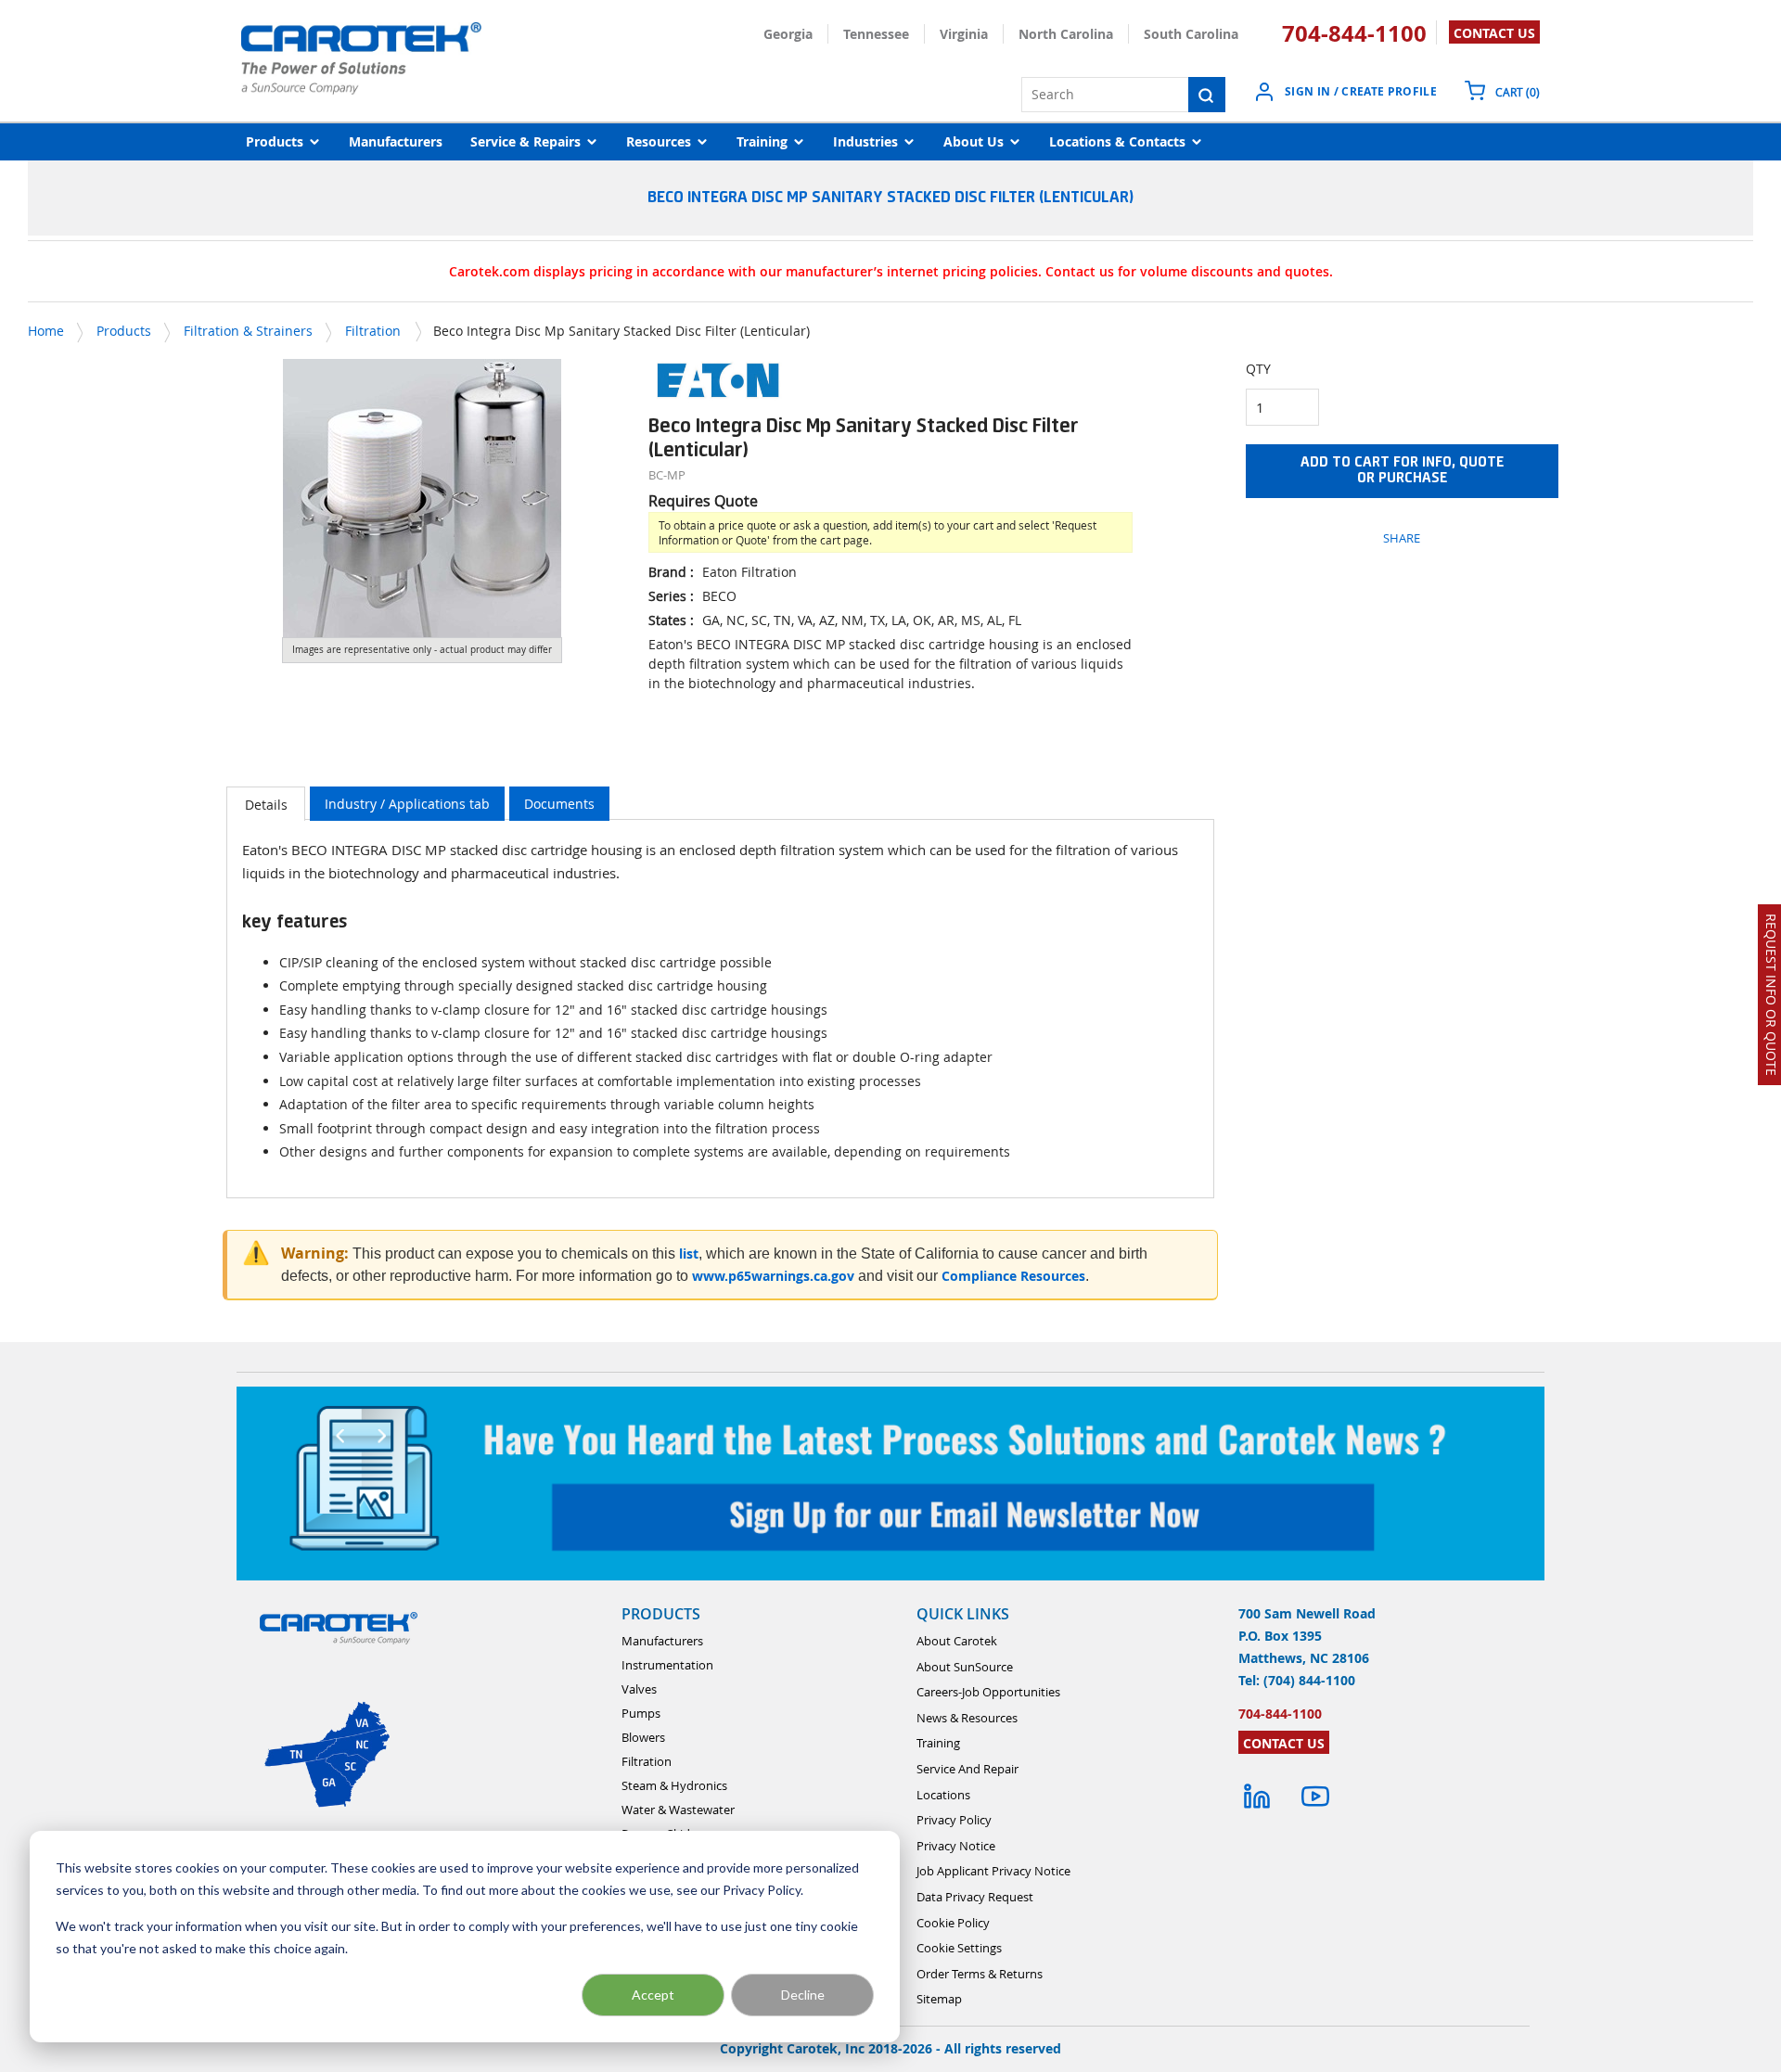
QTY (1258, 369)
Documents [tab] (559, 804)
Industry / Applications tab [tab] (407, 804)
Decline (803, 1995)
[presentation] (266, 804)
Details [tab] (266, 805)
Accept (653, 1995)
